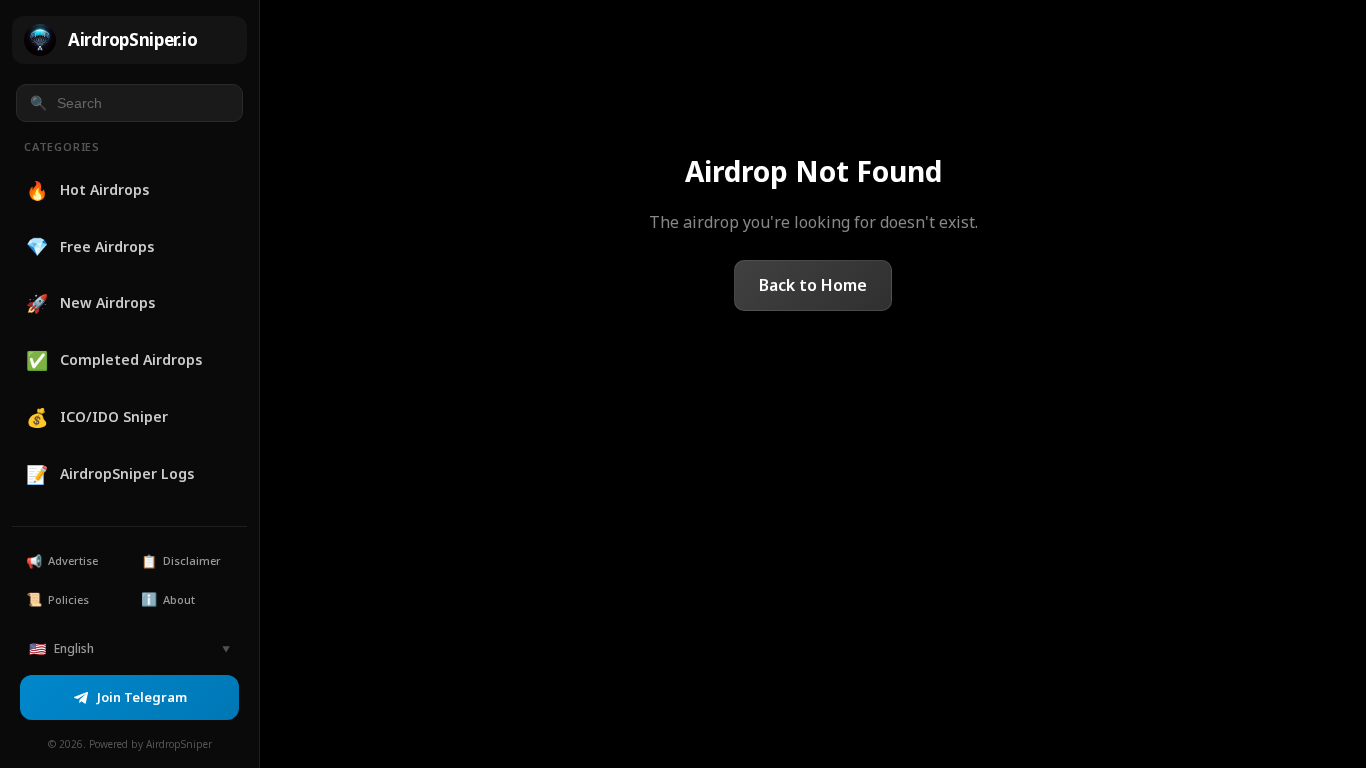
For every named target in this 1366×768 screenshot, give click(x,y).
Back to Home (813, 285)
